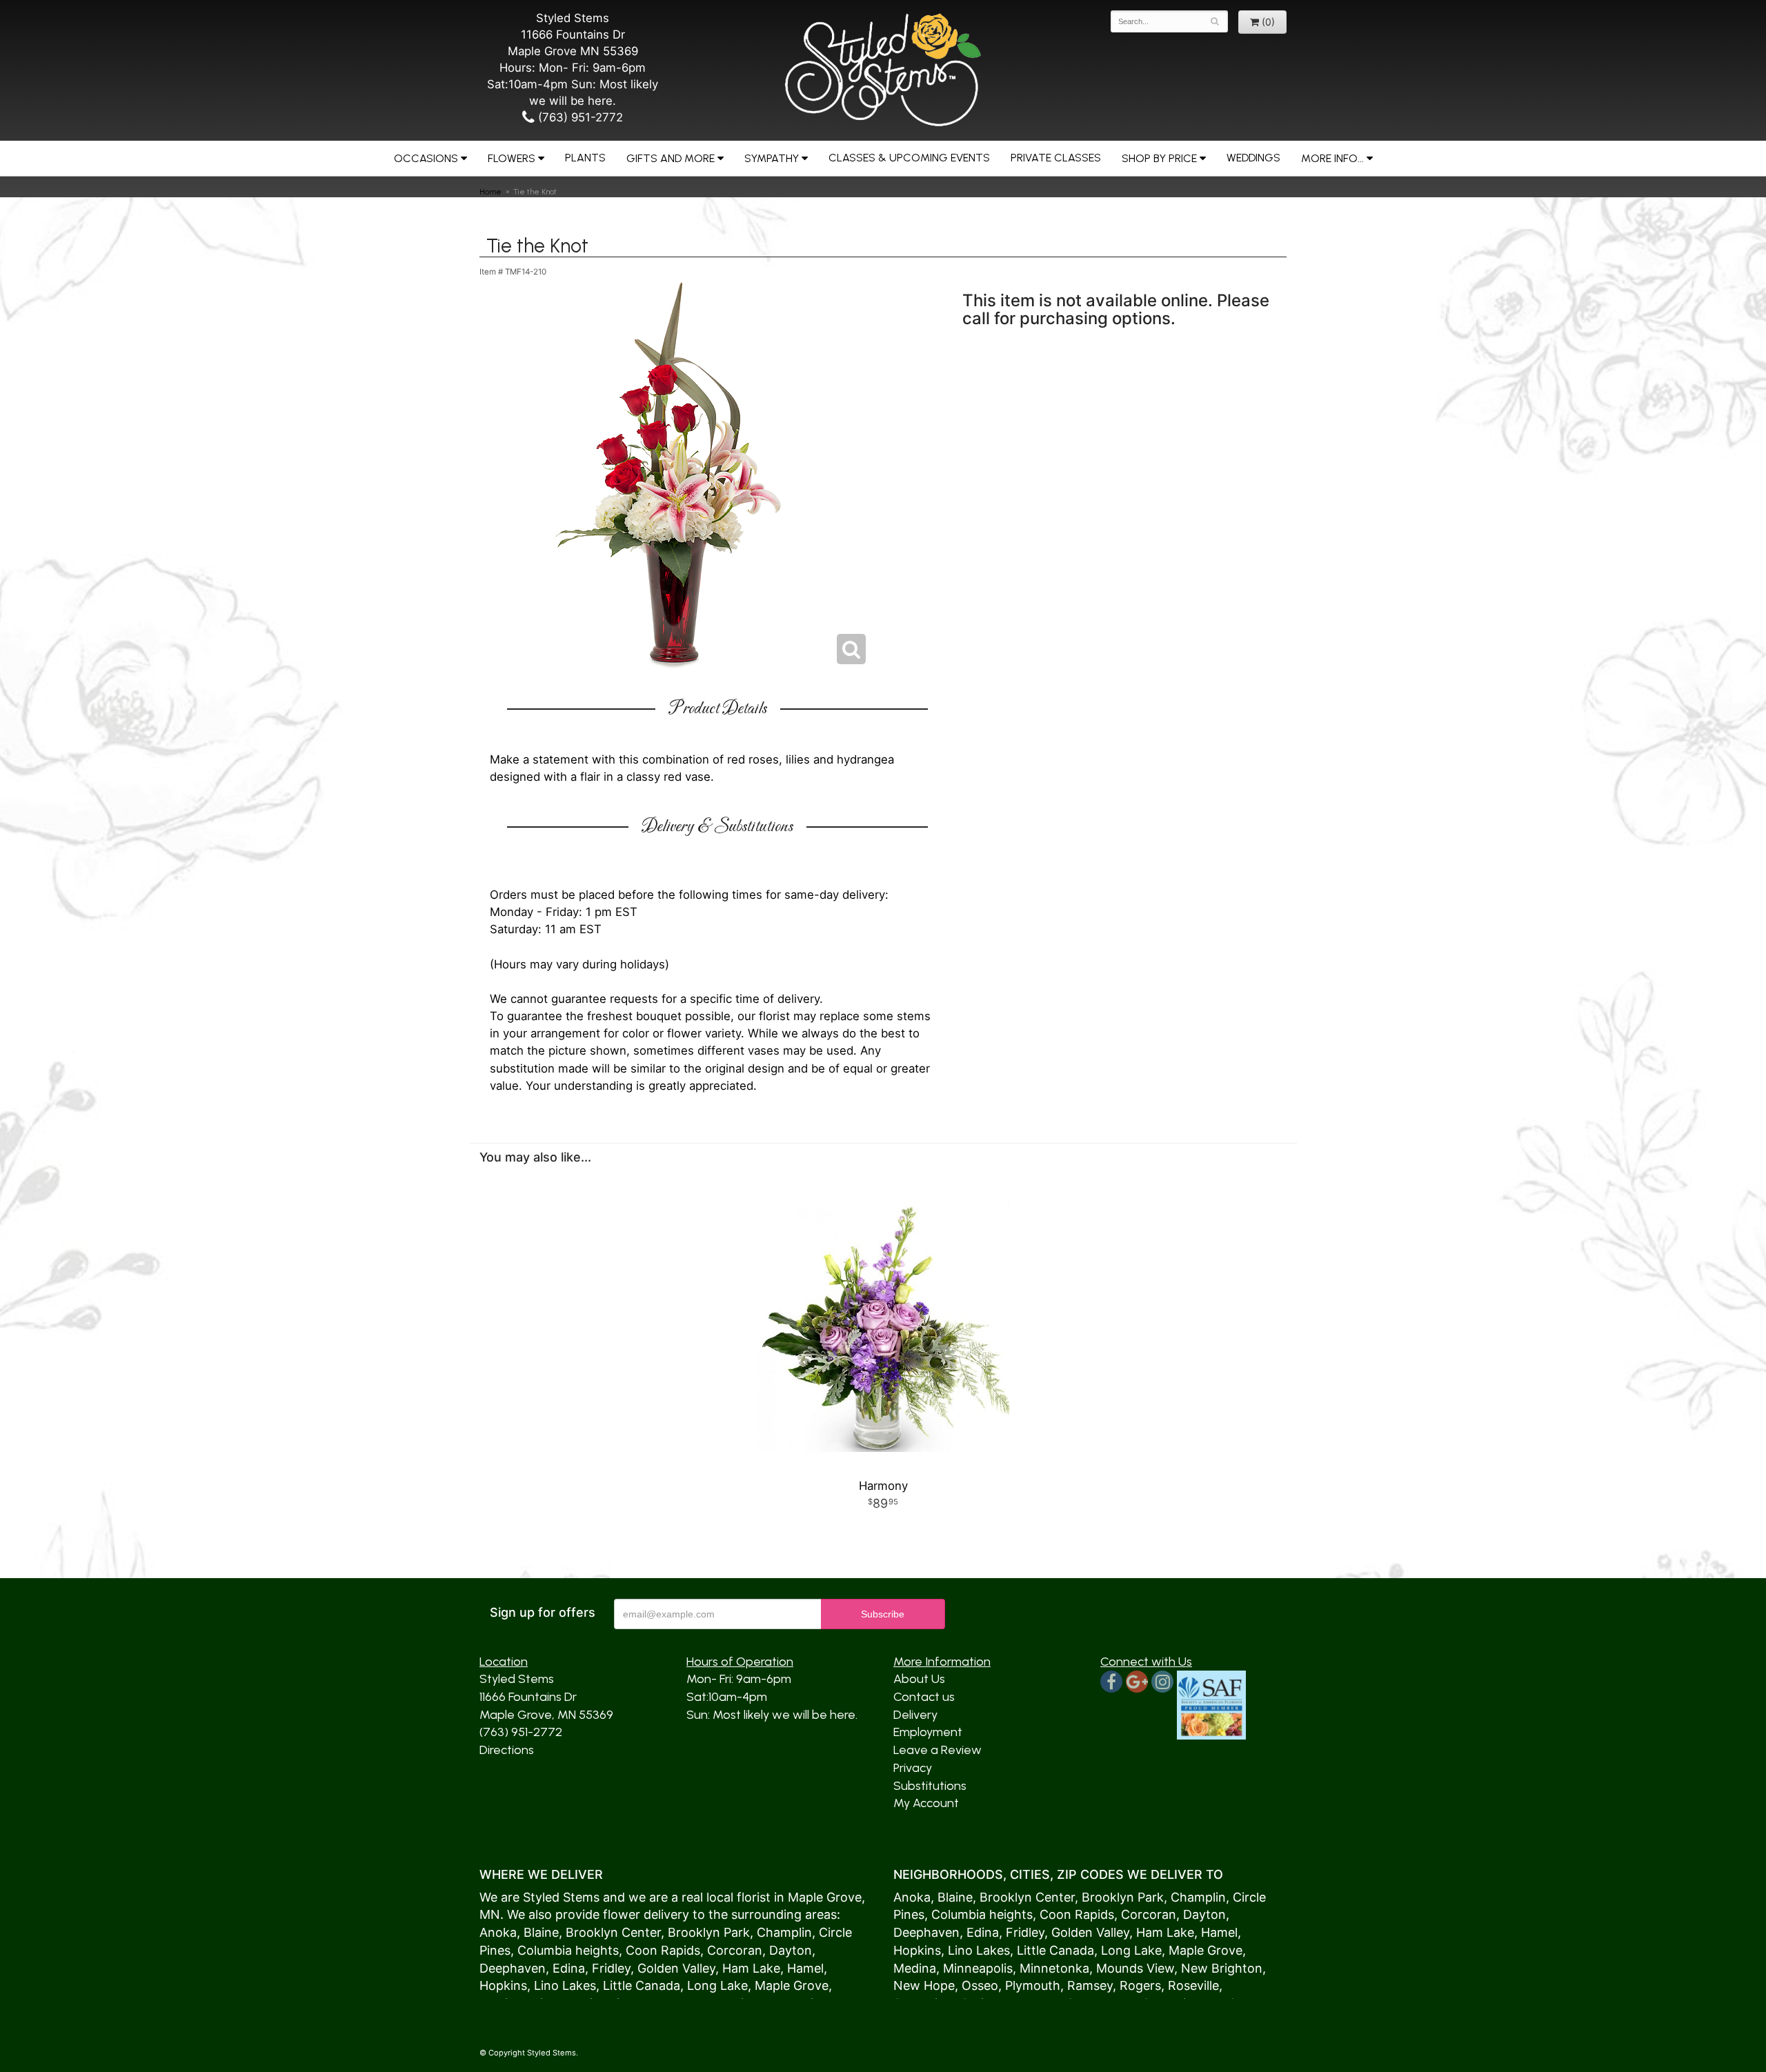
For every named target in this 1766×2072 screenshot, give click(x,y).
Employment (928, 1732)
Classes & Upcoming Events (909, 158)
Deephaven (513, 1968)
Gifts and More (671, 158)
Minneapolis (978, 1968)
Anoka (498, 1932)
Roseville (1193, 1985)
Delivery (915, 1715)
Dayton (791, 1950)
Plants (585, 158)
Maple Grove (825, 1897)
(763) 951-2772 (579, 117)
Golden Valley (676, 1968)
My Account (926, 1803)
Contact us (924, 1697)
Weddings (1253, 158)
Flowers (512, 158)
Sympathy (772, 158)
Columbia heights (568, 1950)
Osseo (980, 1985)
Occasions (426, 158)
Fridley (611, 1968)
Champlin (784, 1932)
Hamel (805, 1968)
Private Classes (1056, 158)
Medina (915, 1968)
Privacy (913, 1768)
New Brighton (1222, 1968)
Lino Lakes (565, 1985)
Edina (569, 1968)
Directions (507, 1750)
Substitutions (930, 1786)
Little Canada (642, 1985)
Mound (1117, 1968)
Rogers (1140, 1985)
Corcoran (735, 1950)
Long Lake (717, 1985)
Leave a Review (937, 1750)
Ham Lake (751, 1968)
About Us (919, 1679)
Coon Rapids (663, 1950)
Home (490, 192)
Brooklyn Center (613, 1932)
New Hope (924, 1985)
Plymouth (1033, 1985)
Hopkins (503, 1985)
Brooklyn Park (709, 1932)
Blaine (541, 1932)
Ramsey (1090, 1985)
